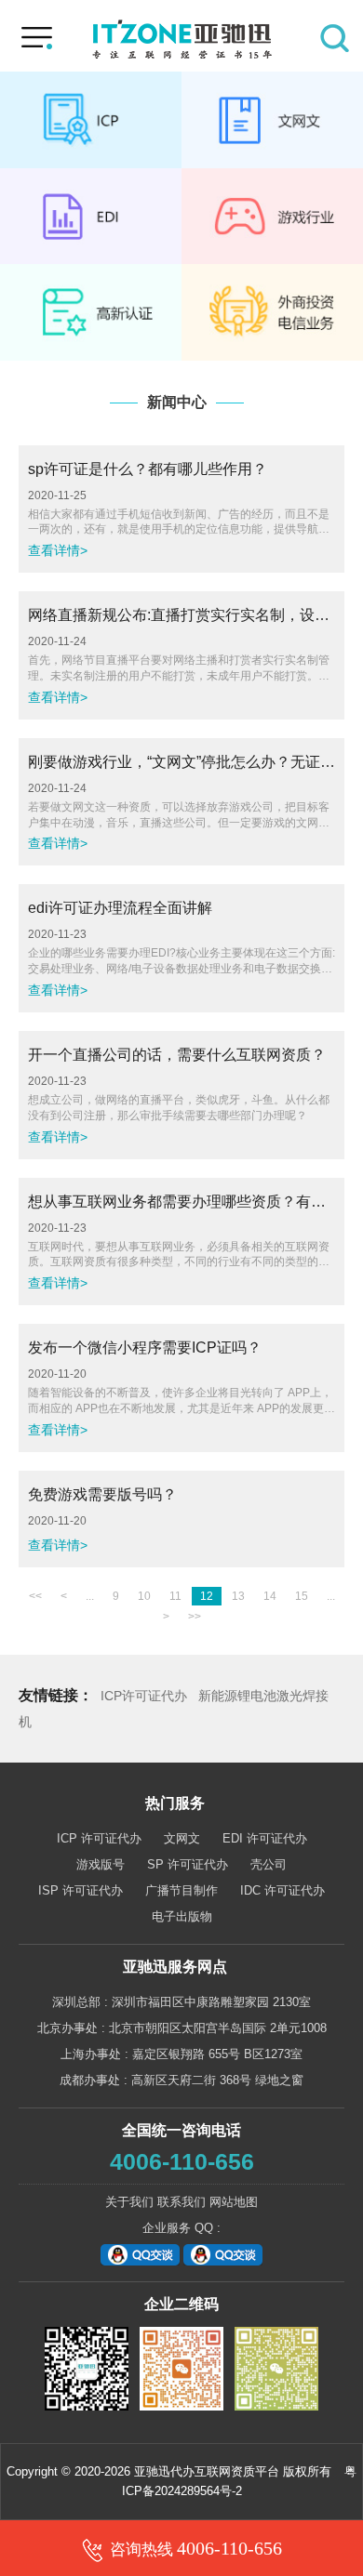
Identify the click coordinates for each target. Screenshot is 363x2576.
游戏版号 (101, 1864)
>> (195, 1617)
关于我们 (129, 2202)
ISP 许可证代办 (81, 1890)
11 (175, 1596)
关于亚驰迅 (272, 312)
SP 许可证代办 (188, 1864)
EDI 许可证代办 (265, 1838)
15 (302, 1596)
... (90, 1596)
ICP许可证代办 (144, 1696)
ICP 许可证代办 (99, 1838)
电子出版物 (182, 1916)
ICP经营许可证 (91, 120)
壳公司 (269, 1864)
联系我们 (181, 2202)
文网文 (272, 120)
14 (270, 1596)
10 (144, 1596)
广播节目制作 (181, 1890)
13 (238, 1596)
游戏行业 (272, 217)
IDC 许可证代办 (282, 1890)
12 (207, 1596)
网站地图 (234, 2202)
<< (35, 1596)
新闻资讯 (91, 312)
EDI (91, 217)
